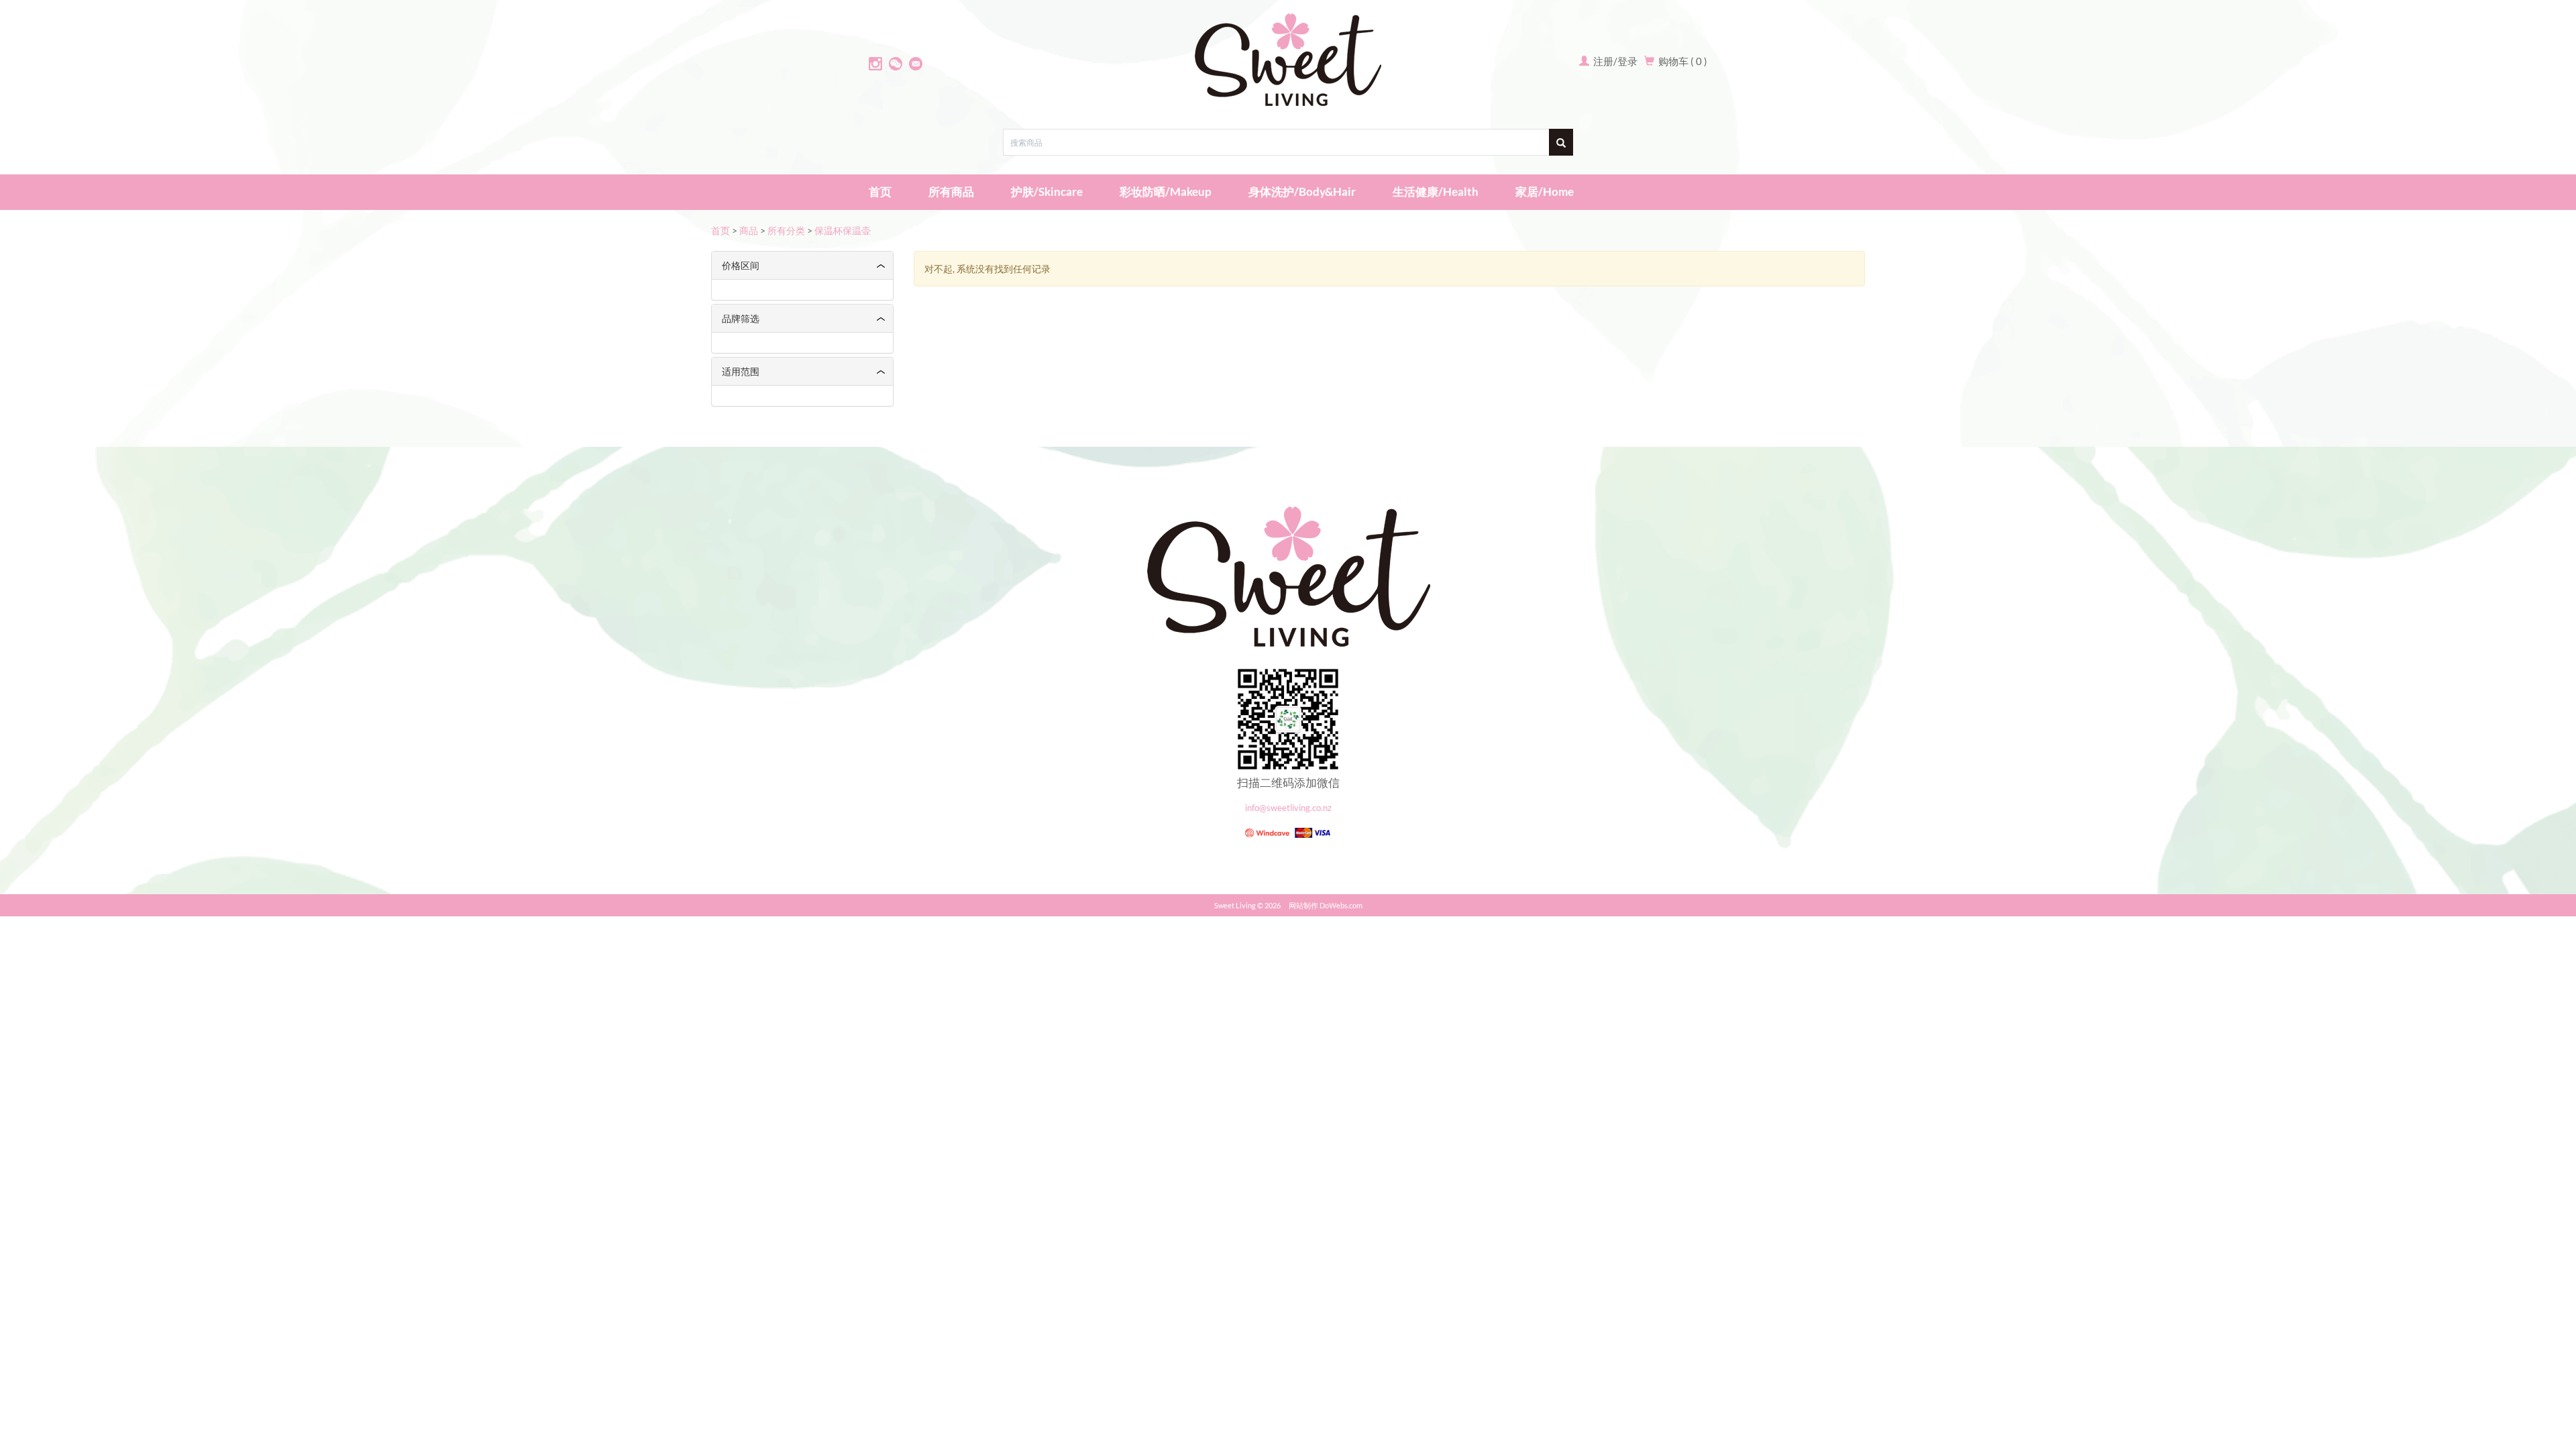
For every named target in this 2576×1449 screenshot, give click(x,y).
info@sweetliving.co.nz (1288, 808)
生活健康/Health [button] (1436, 192)
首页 (880, 192)
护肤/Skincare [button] (1047, 192)
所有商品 (951, 192)
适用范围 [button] (741, 371)
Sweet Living (1235, 905)
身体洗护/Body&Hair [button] (1302, 192)
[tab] (802, 265)
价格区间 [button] (741, 265)
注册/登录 (1614, 61)
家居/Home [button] (1545, 192)
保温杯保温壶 (843, 230)
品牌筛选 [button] (741, 318)
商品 (749, 230)
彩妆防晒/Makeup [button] (1166, 192)
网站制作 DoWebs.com (1326, 905)
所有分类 (786, 230)
